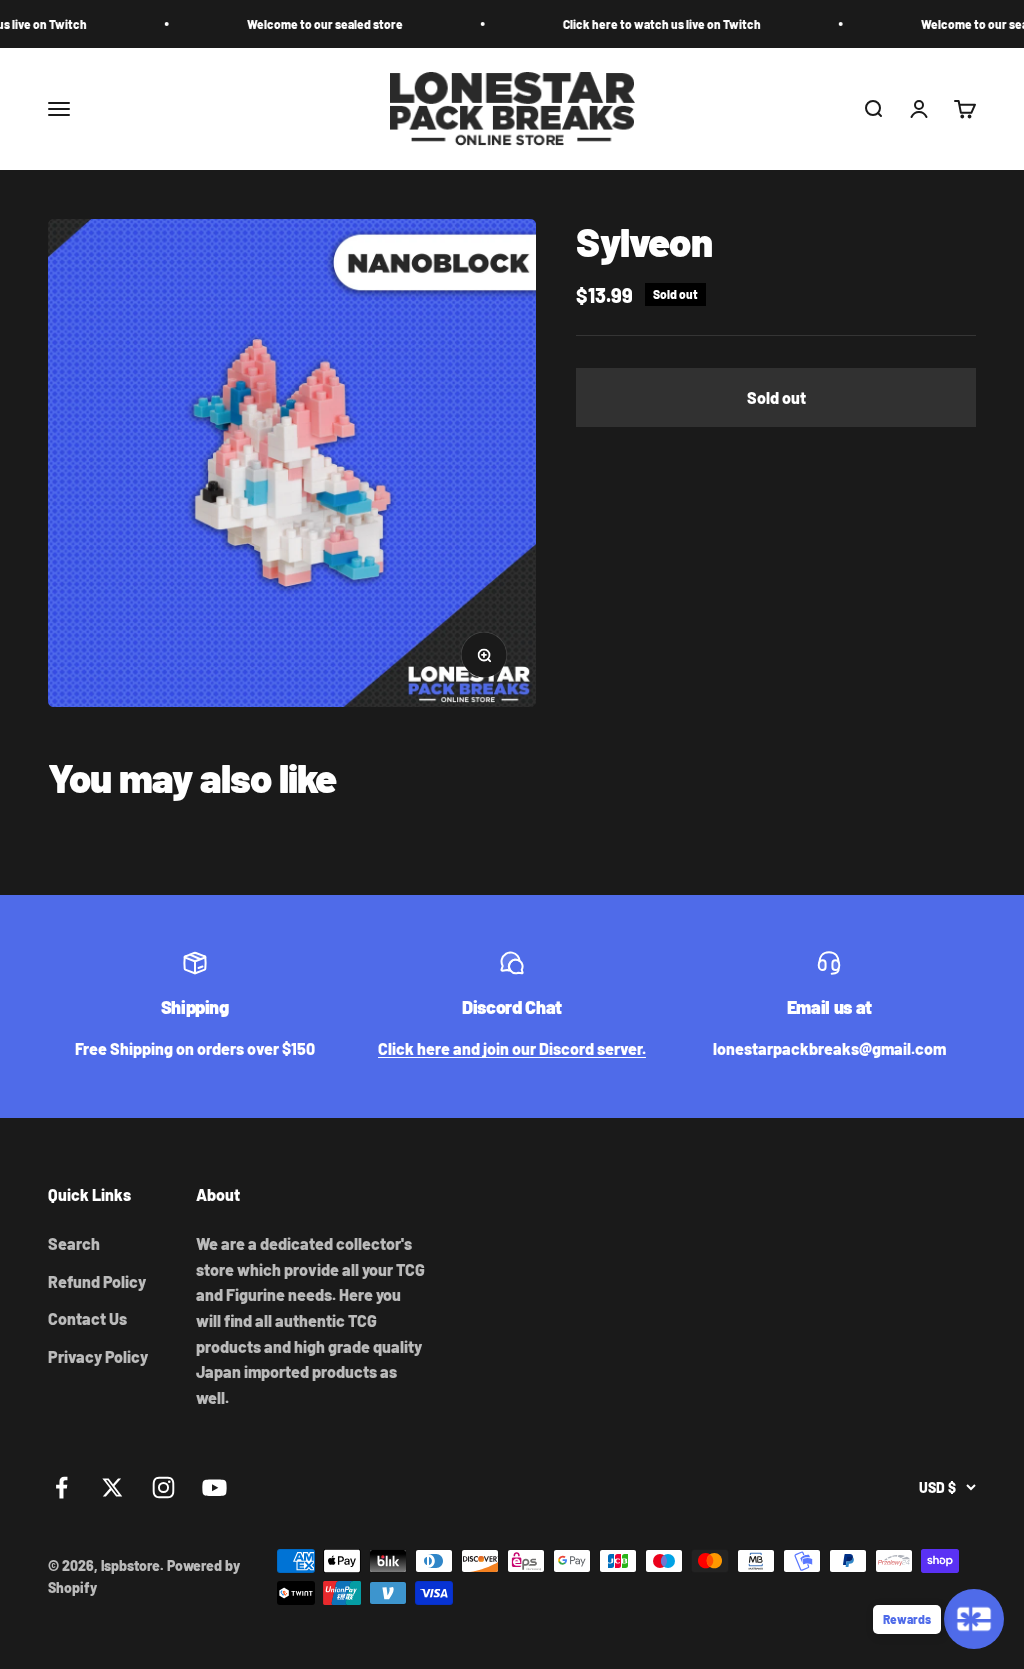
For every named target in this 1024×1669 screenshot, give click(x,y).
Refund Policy (97, 1281)
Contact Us (87, 1318)
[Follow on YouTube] (214, 1487)
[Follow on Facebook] (61, 1487)
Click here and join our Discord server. (512, 1048)
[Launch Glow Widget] (974, 1619)
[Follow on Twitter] (112, 1487)
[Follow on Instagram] (163, 1487)
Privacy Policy (98, 1356)
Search (74, 1243)
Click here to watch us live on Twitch (634, 24)
